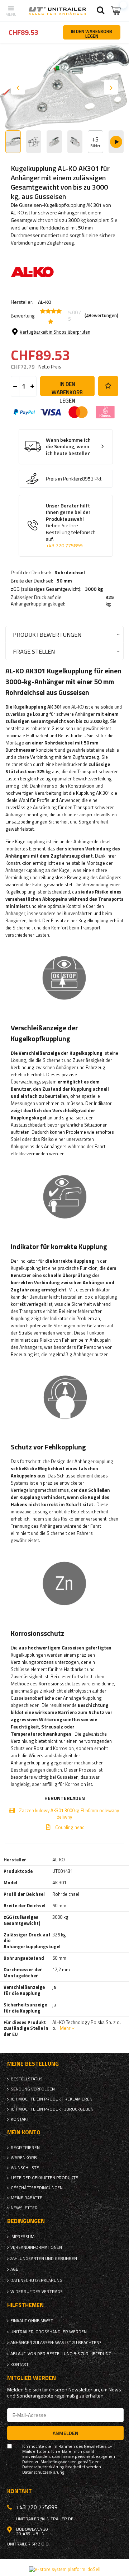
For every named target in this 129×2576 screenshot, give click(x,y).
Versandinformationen (36, 2247)
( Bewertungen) (101, 316)
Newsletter (24, 2208)
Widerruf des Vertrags (37, 2292)
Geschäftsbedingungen (37, 2188)
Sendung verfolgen (33, 2089)
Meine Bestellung (33, 2064)
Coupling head (70, 1827)
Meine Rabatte (27, 2198)
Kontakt (20, 2119)
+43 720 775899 (64, 546)
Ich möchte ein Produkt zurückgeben (52, 2109)
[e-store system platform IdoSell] (65, 2569)
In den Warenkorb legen (67, 388)
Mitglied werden (32, 2378)
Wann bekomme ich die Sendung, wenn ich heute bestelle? (68, 447)
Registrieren (25, 2148)
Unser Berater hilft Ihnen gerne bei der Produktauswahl (71, 526)
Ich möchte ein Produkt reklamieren (52, 2099)
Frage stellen (34, 651)
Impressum (22, 2237)
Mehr (65, 2028)
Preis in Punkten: (64, 479)
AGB (15, 2269)
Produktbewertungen (47, 634)
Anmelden (66, 2433)
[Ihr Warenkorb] (116, 11)
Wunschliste (25, 2168)
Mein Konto (24, 2132)
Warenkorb (24, 2158)
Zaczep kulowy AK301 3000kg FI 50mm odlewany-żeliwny (70, 1814)
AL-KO (45, 302)
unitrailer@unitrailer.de (45, 2519)
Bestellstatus (27, 2079)
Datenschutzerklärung (36, 2280)
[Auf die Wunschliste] (108, 386)
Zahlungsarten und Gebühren (44, 2259)
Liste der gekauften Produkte (44, 2178)
